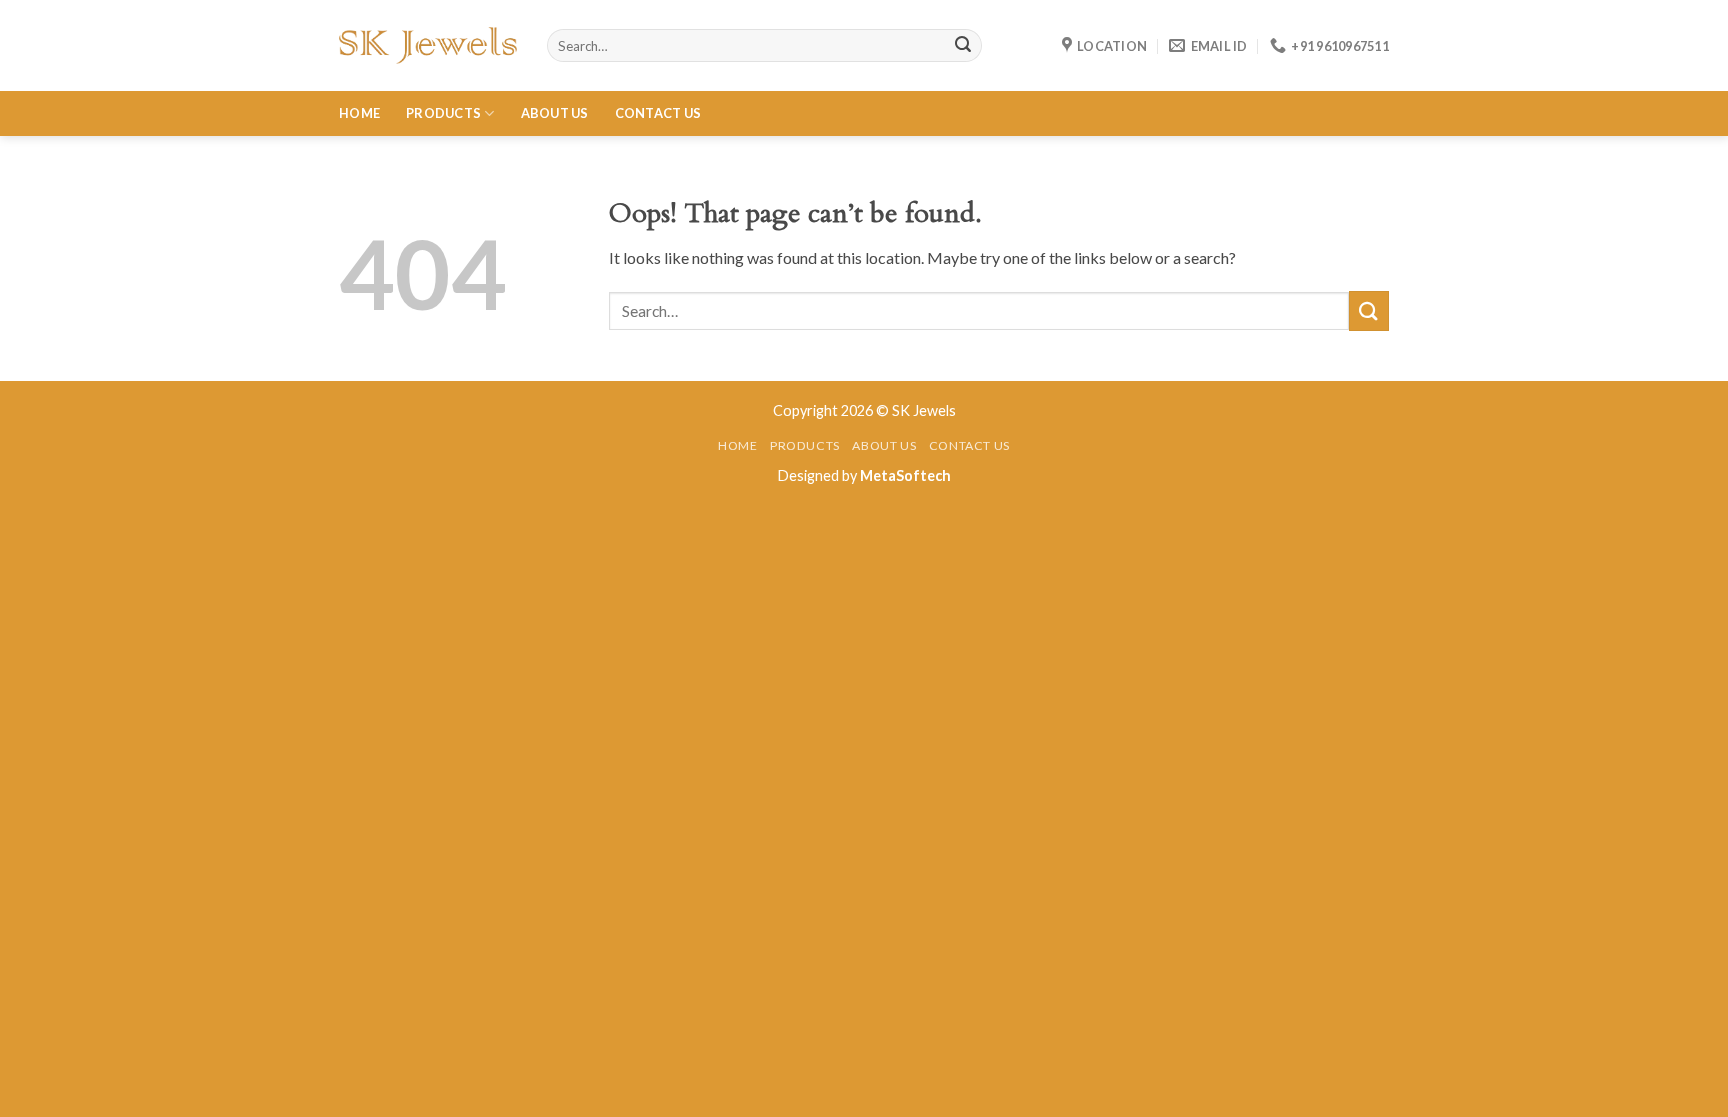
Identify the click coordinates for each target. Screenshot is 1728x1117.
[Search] (963, 46)
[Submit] (1369, 310)
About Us (555, 113)
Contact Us (658, 113)
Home (359, 113)
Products (443, 113)
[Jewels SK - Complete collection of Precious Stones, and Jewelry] (428, 45)
